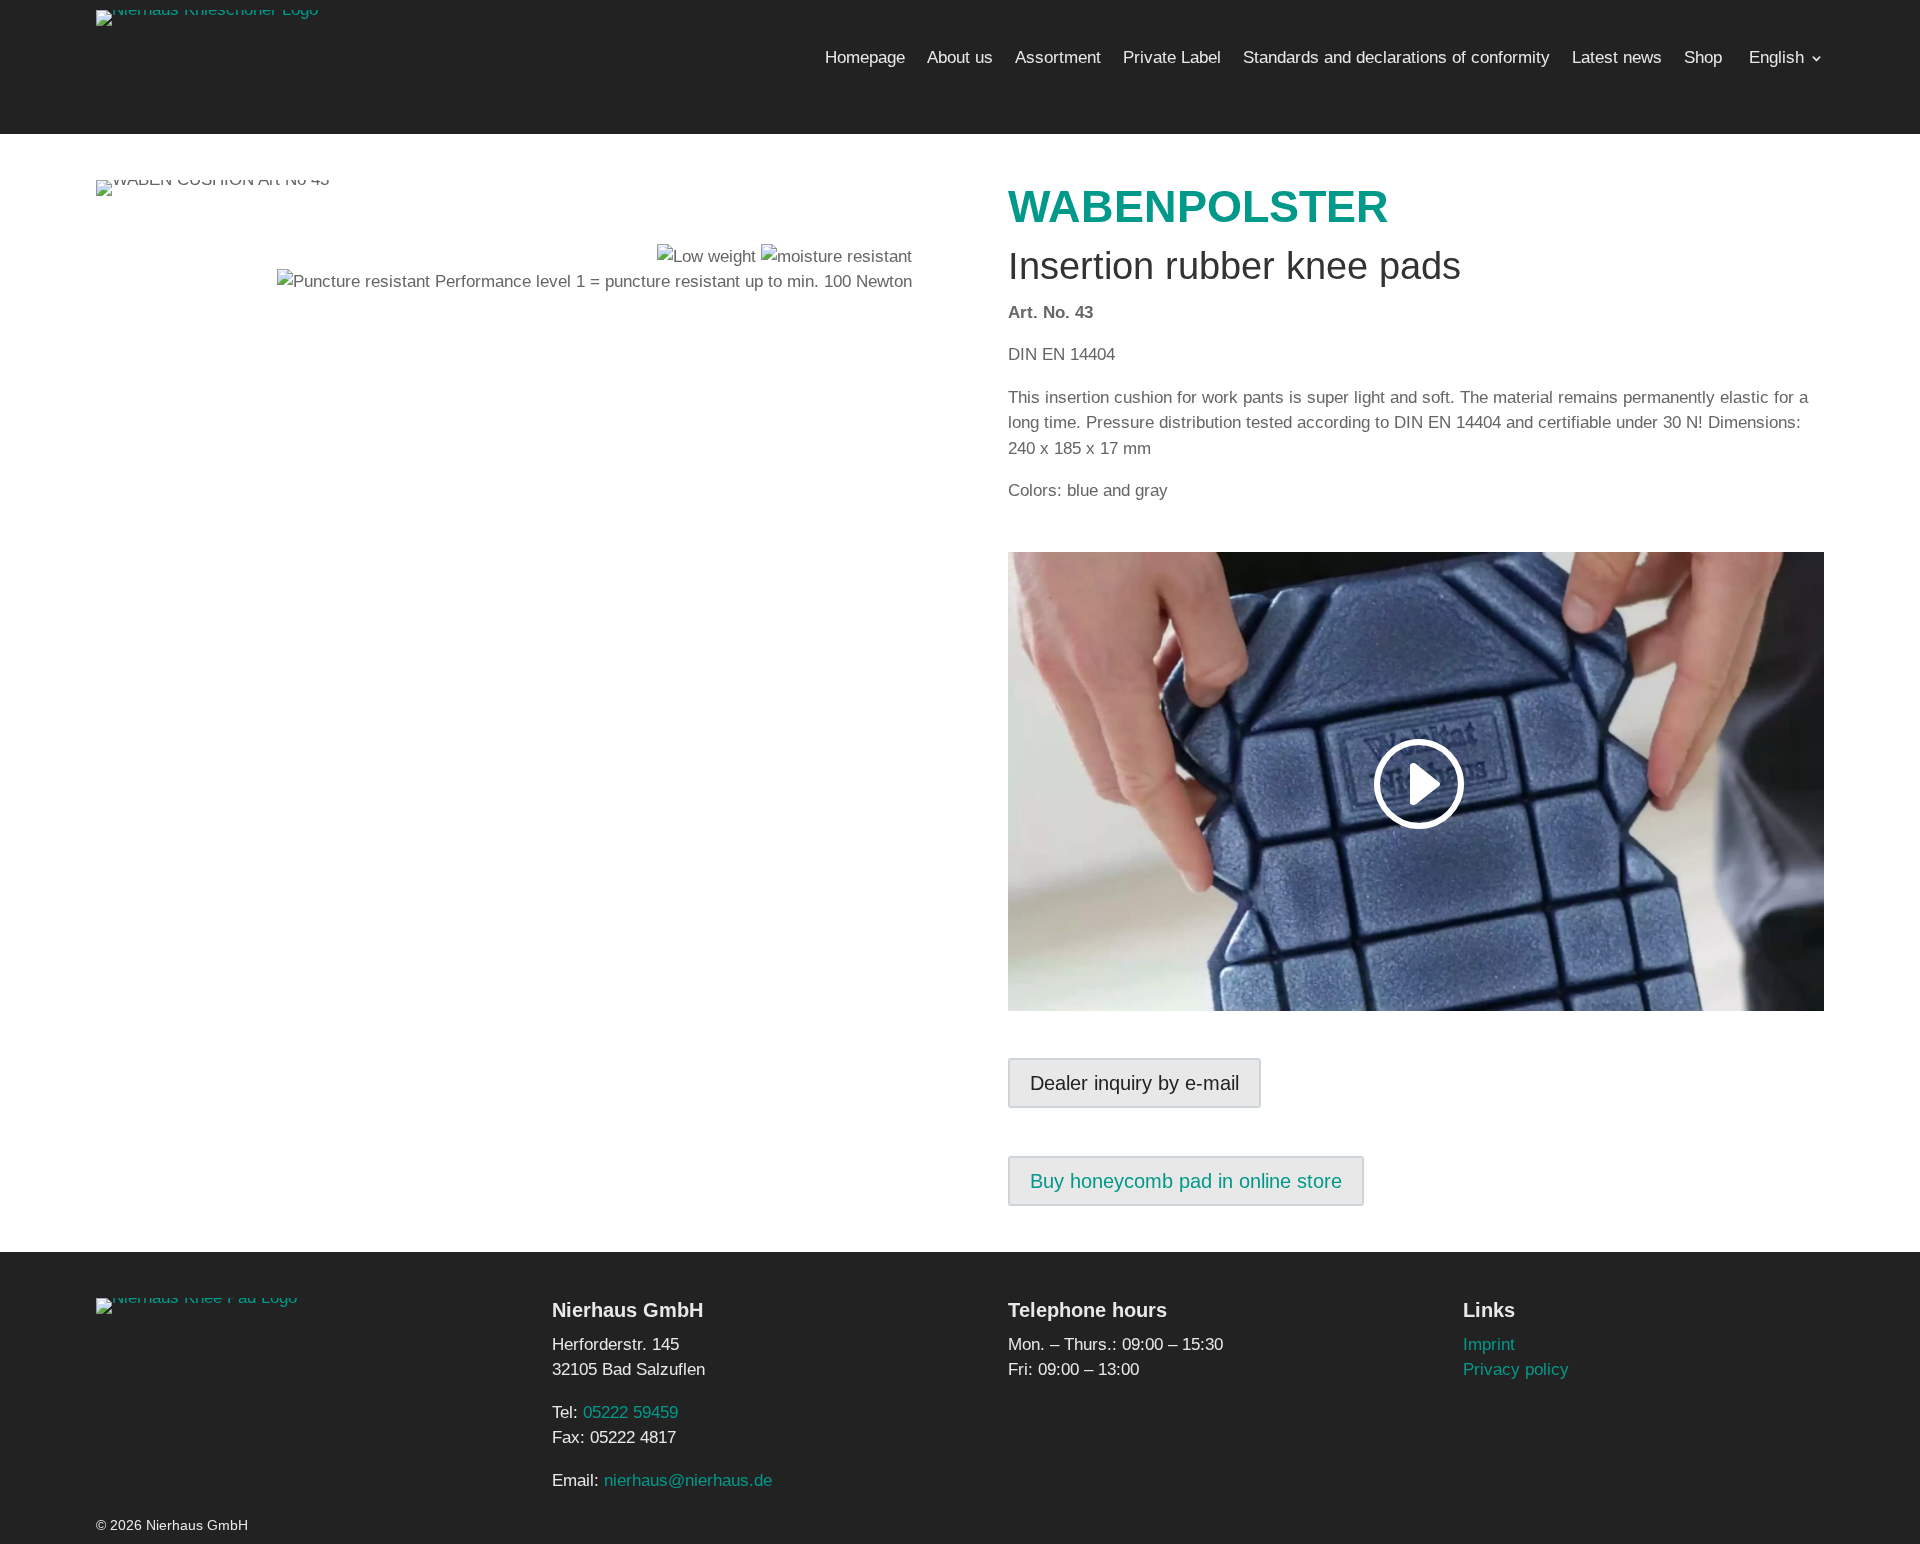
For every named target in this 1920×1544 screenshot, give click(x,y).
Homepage (865, 59)
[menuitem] (1784, 62)
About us (960, 59)
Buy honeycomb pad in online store (1186, 1181)
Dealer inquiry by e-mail (1134, 1083)
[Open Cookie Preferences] (44, 1518)
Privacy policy (1516, 1369)
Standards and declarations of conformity (1396, 59)
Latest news (1617, 59)
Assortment (1058, 59)
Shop (1703, 59)
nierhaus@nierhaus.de (688, 1480)
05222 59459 (630, 1412)
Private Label (1172, 59)
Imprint (1489, 1344)
